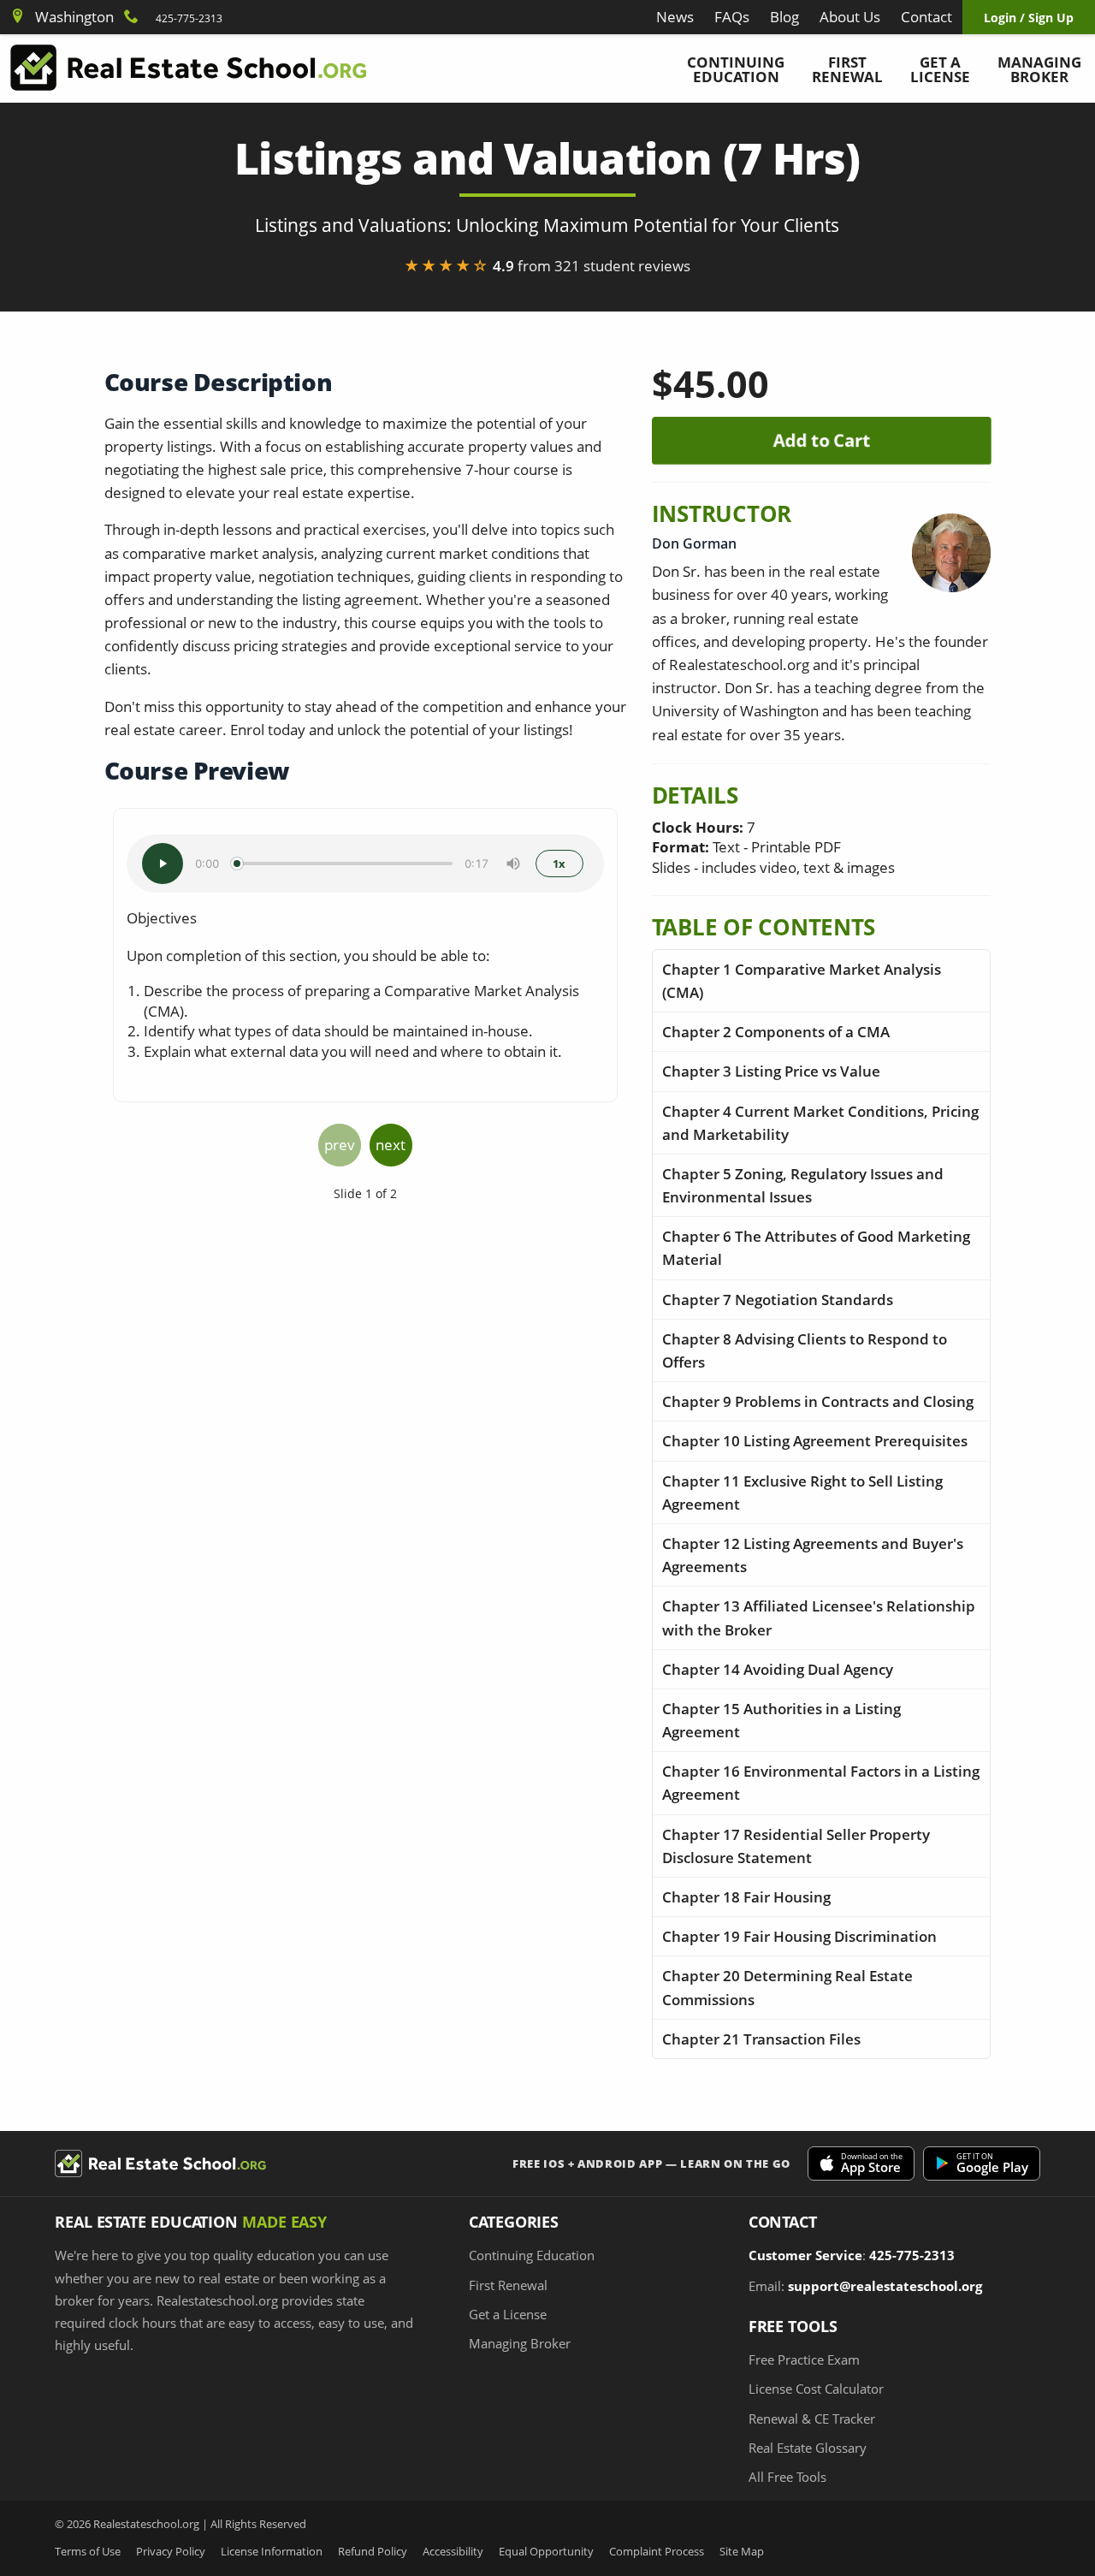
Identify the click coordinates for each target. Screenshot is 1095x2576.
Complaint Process (657, 2552)
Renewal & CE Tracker (812, 2419)
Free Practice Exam (804, 2359)
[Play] (163, 864)
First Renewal (847, 69)
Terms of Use (88, 2552)
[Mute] (513, 864)
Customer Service (805, 2255)
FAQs (732, 17)
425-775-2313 (189, 18)
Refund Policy (373, 2552)
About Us (850, 17)
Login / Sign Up (1029, 18)
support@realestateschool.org (885, 2286)
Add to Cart (821, 440)
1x (559, 864)
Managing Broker (1039, 69)
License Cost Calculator (816, 2389)
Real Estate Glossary (808, 2448)
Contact (926, 17)
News (675, 17)
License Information (272, 2552)
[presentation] (340, 1145)
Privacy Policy (171, 2552)
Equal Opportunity (546, 2552)
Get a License (940, 69)
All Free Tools (787, 2477)
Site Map (742, 2552)
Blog (784, 17)
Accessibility (453, 2552)
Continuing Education (736, 69)
